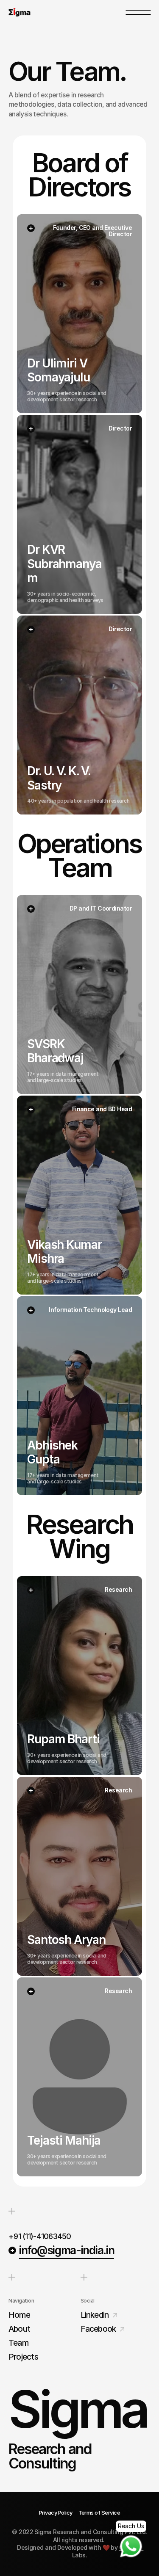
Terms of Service (99, 2512)
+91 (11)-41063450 (41, 2236)
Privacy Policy (56, 2512)
